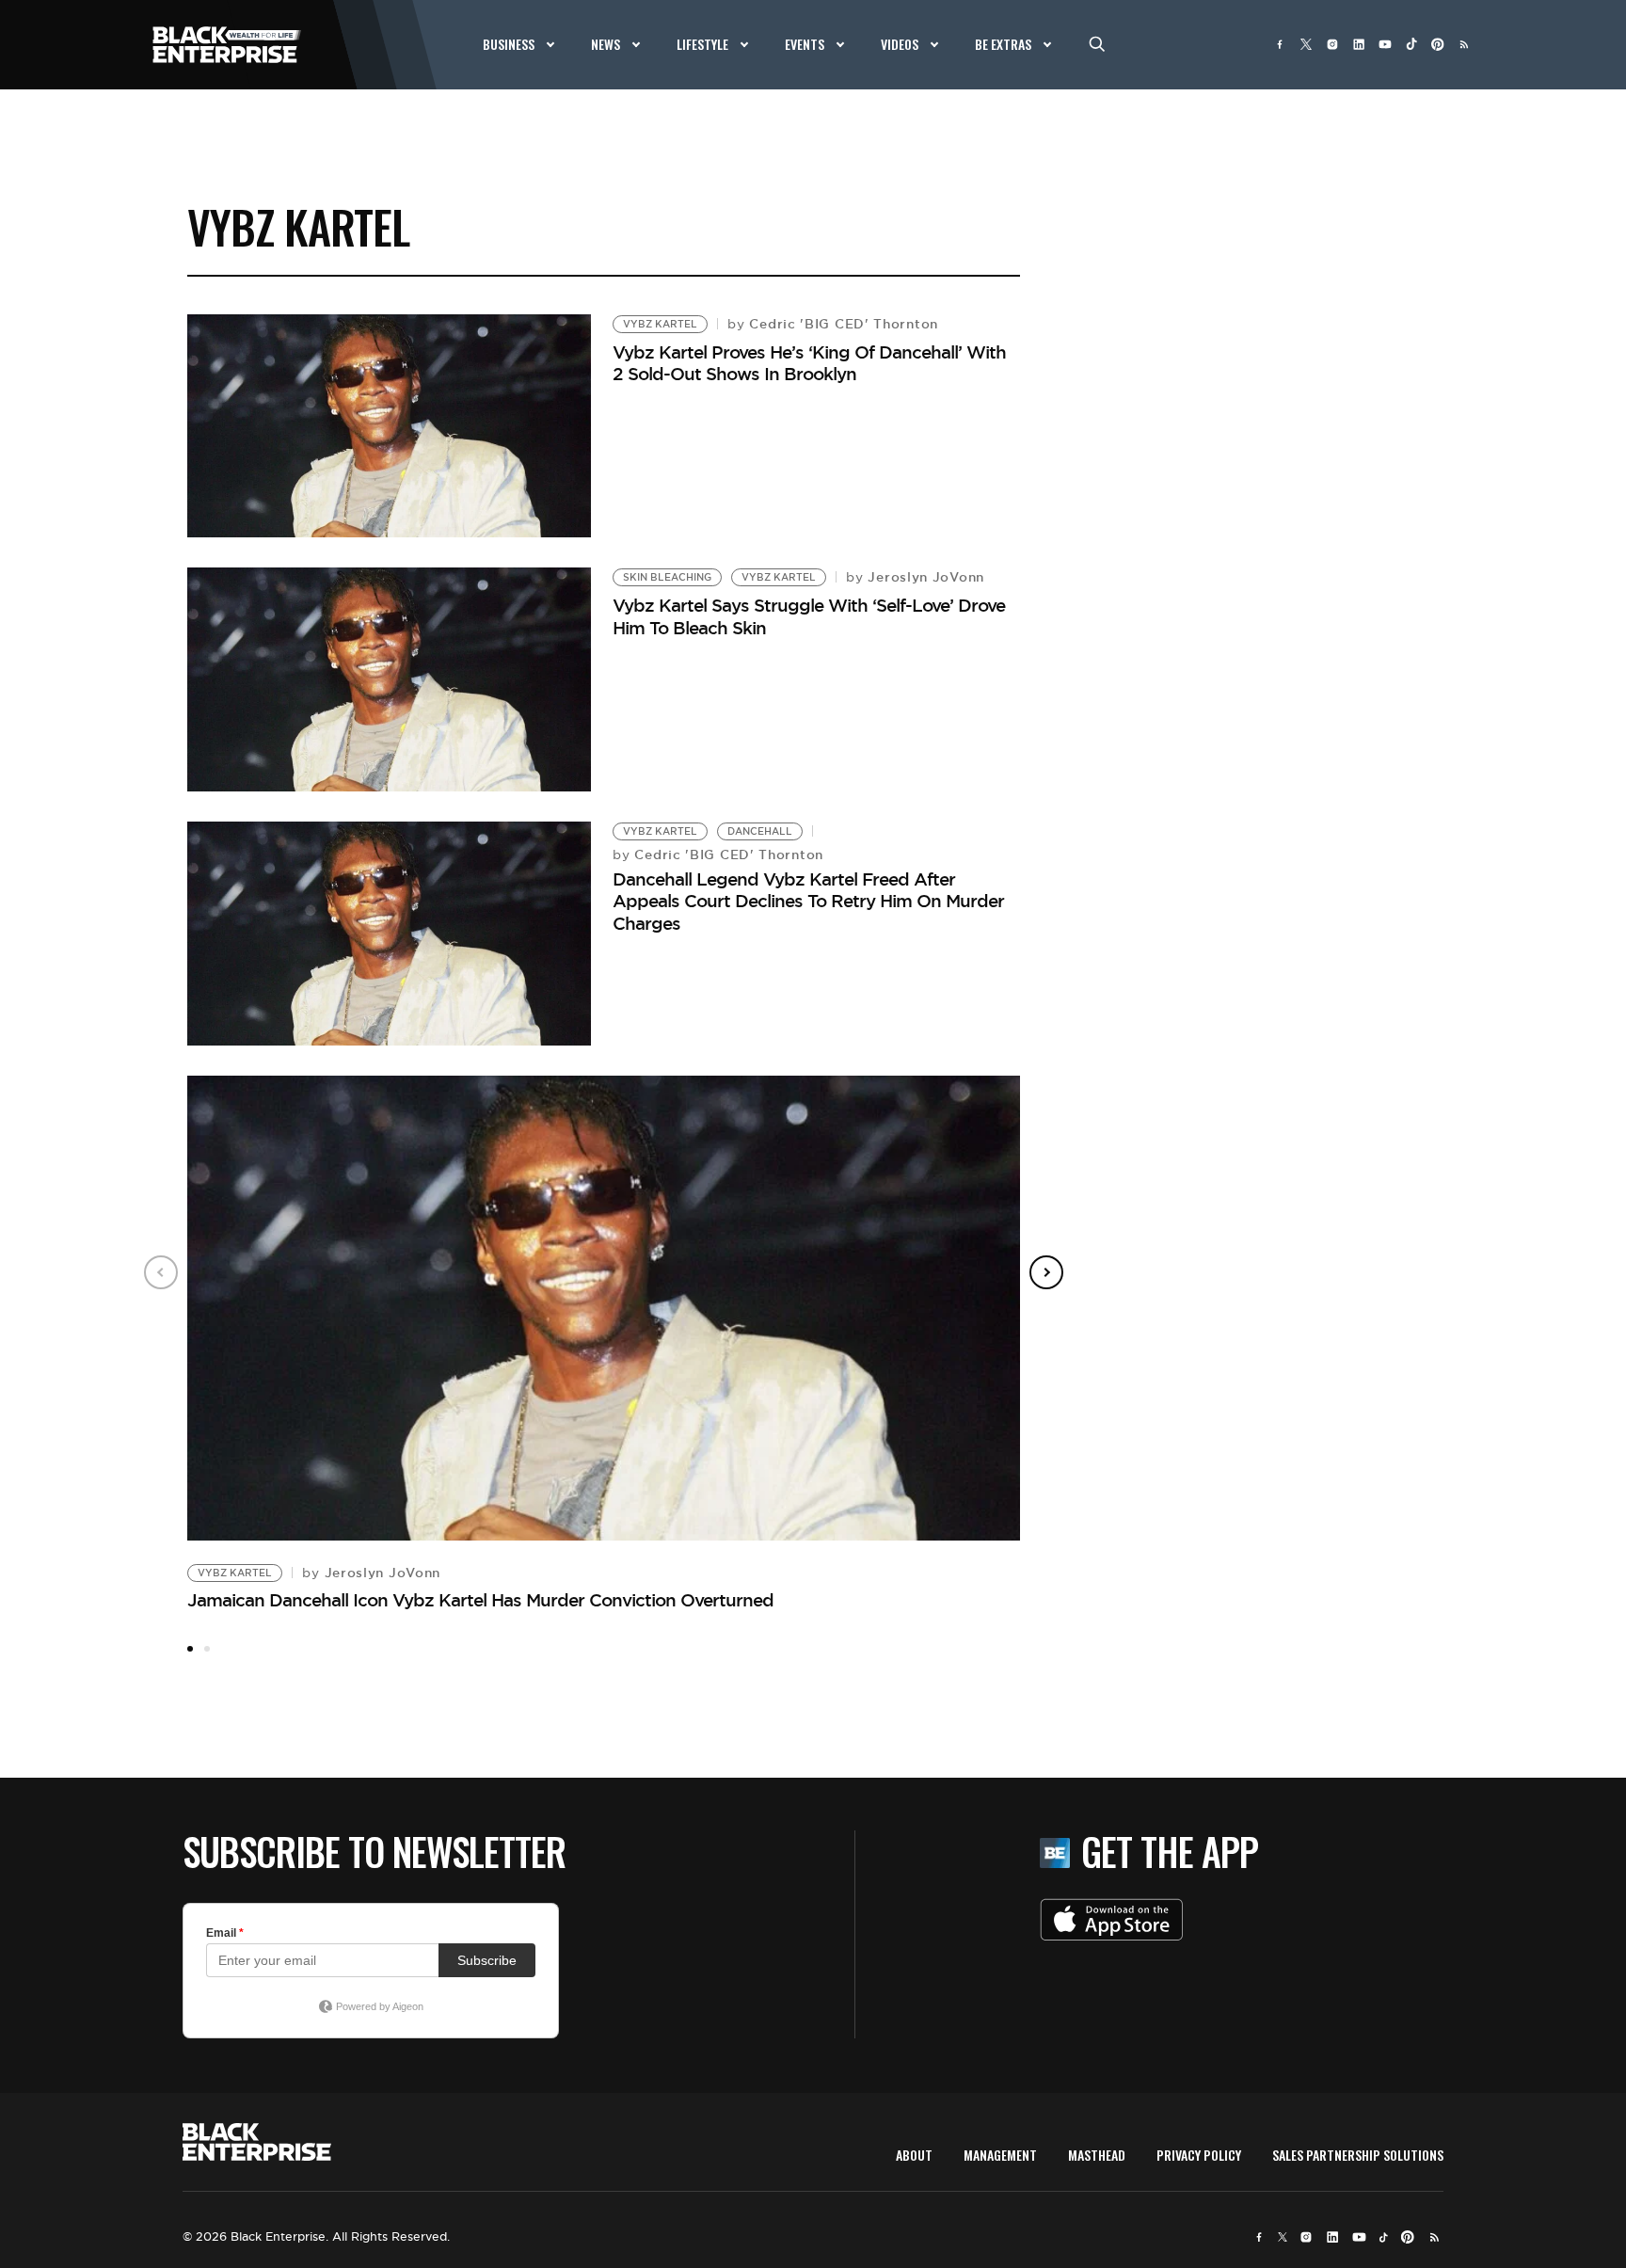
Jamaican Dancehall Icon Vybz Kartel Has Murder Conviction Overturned (480, 1600)
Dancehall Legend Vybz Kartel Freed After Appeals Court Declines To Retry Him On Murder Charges (808, 901)
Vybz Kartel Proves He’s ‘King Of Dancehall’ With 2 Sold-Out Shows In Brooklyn (809, 363)
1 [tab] (190, 1649)
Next (1046, 1272)
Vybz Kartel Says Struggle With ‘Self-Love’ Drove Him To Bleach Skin (809, 616)
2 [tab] (207, 1649)
